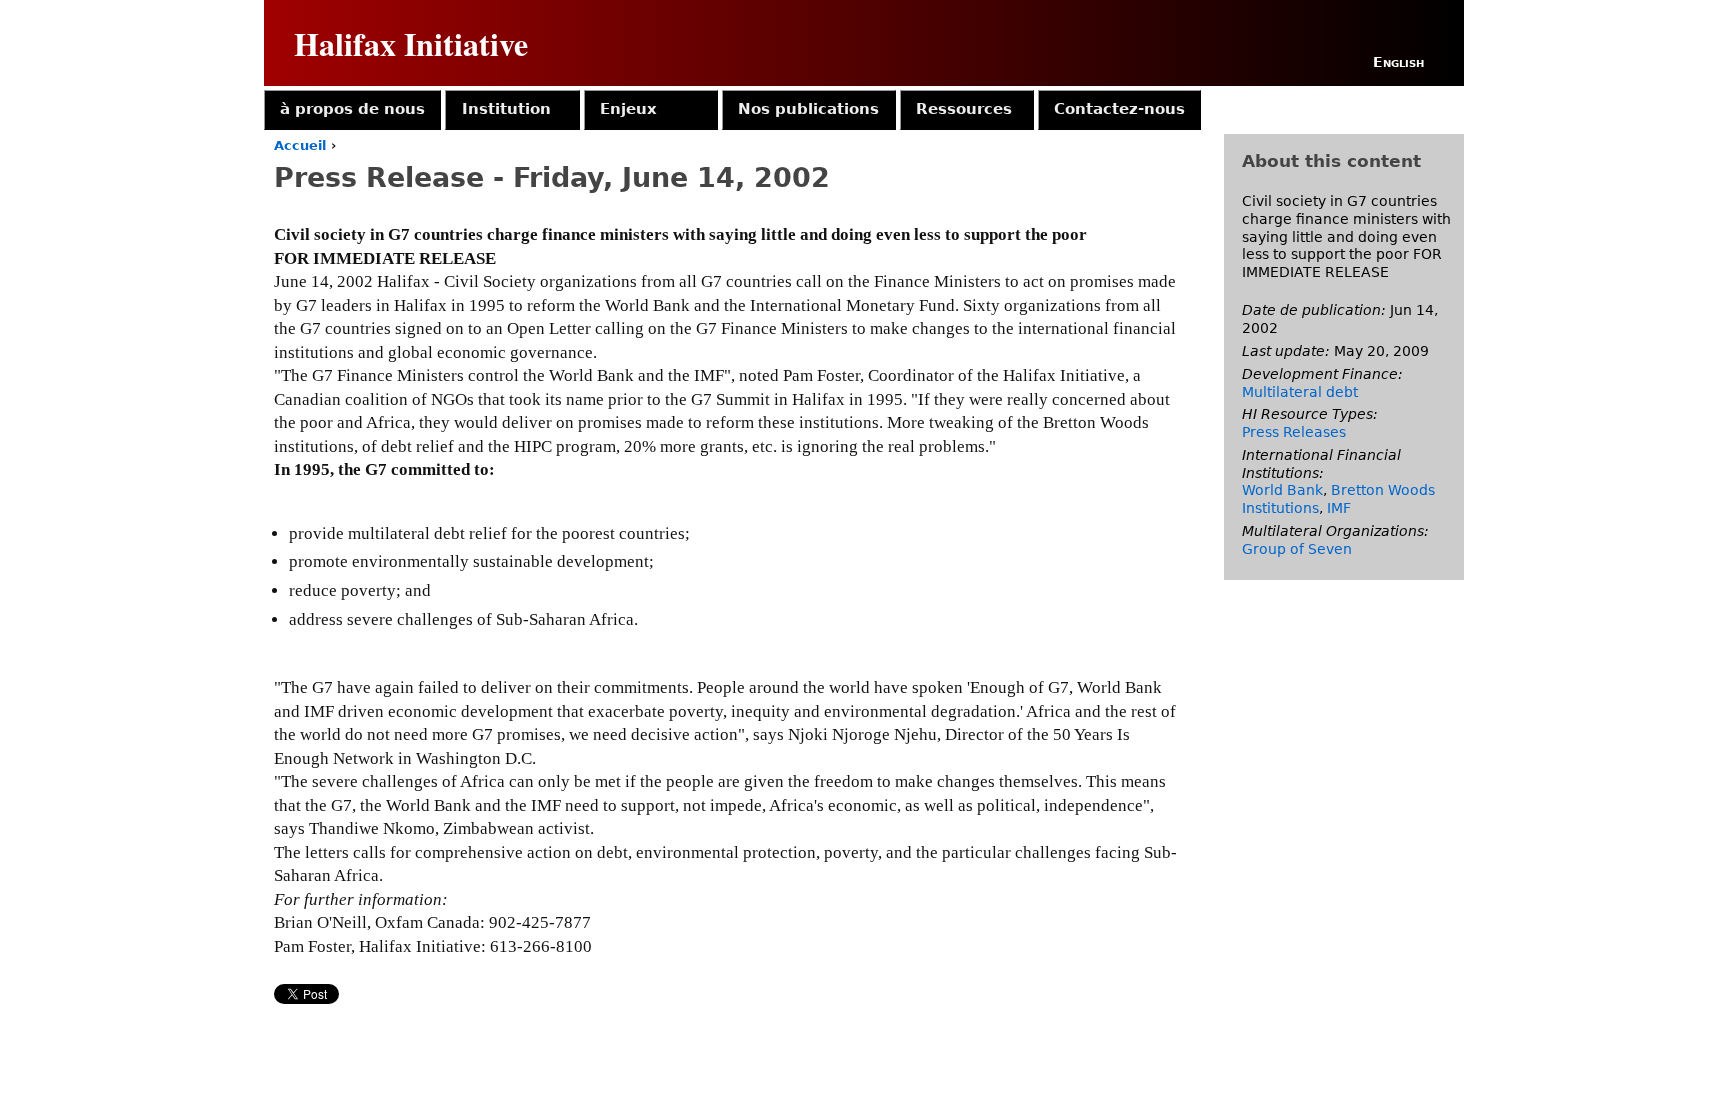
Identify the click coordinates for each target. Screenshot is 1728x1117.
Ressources (964, 109)
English (1398, 62)
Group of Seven (1297, 549)
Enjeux (628, 109)
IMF (1339, 508)
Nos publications (808, 109)
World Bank (1282, 490)
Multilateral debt (1300, 392)
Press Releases (1294, 432)
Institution (506, 109)
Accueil (300, 145)
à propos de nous (352, 109)
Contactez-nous (1119, 109)
